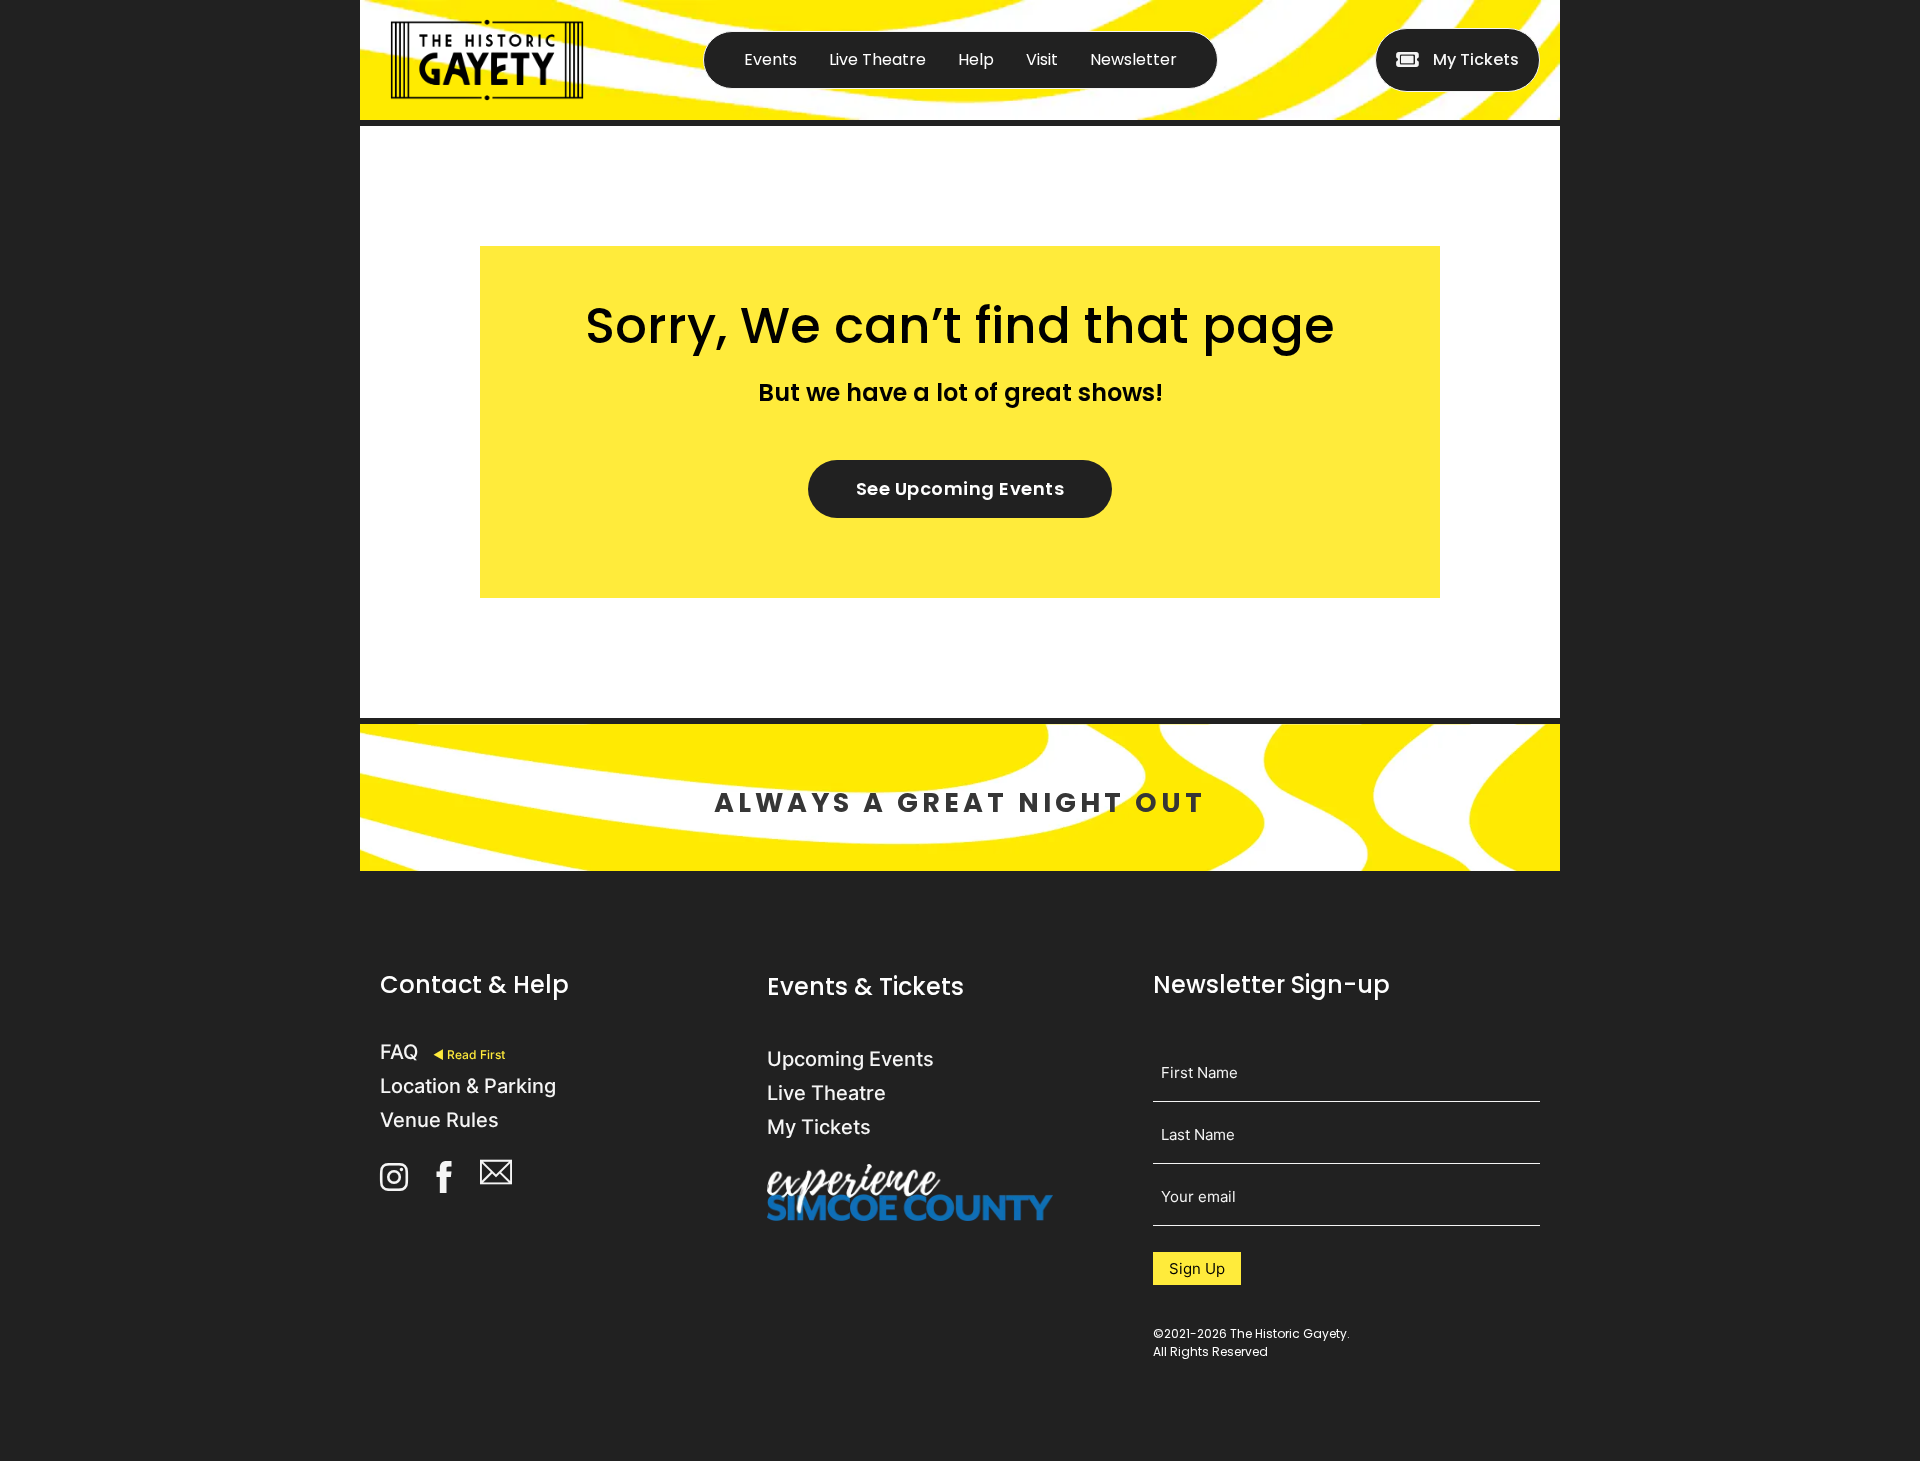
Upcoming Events (850, 1059)
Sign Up (1197, 1268)
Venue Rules (439, 1120)
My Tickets (1476, 59)
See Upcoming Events (960, 488)
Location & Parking (468, 1086)
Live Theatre (877, 59)
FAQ (399, 1052)
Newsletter (1133, 59)
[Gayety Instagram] (394, 1180)
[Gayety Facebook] (444, 1181)
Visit (1042, 59)
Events (770, 59)
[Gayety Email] (496, 1178)
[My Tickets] (1407, 60)
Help (976, 59)
